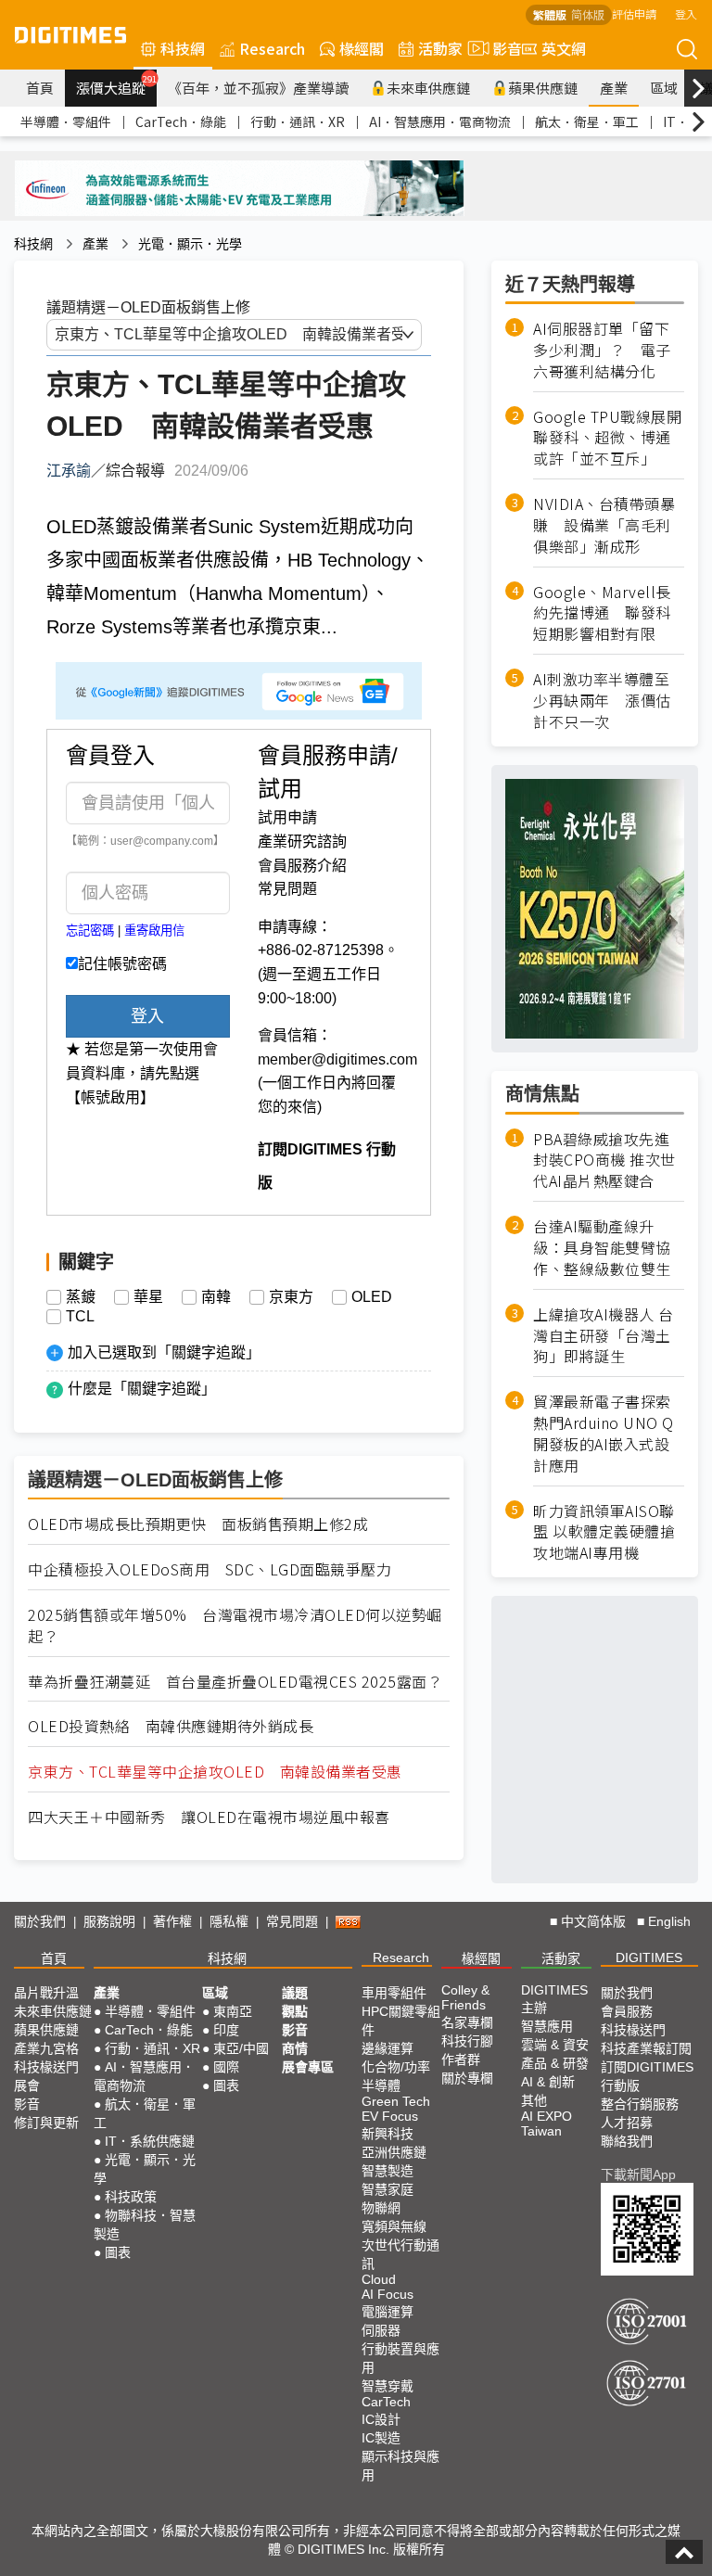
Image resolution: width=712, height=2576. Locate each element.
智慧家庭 (388, 2189)
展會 (27, 2085)
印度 (226, 2030)
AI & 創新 (548, 2082)
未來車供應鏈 (428, 88)
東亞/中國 (241, 2048)
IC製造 (381, 2438)
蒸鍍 (81, 1297)
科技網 (183, 48)
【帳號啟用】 (110, 1097)
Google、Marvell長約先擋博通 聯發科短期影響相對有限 (602, 613)
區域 (664, 88)
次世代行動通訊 (400, 2254)
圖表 (118, 2252)
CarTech (386, 2402)
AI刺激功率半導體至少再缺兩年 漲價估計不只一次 (602, 701)
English (669, 1921)
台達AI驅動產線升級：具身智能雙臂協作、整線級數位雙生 (602, 1248)
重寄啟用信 (154, 931)
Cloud (379, 2279)
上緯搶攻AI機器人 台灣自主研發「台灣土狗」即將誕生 (604, 1336)
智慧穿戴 (388, 2386)
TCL (80, 1317)
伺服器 (381, 2330)
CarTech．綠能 (181, 121)
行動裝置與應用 (400, 2358)
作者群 (461, 2060)
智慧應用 (547, 2026)
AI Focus (388, 2294)
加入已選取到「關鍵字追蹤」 (164, 1352)
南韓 (216, 1297)
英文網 (564, 48)
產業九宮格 (46, 2048)
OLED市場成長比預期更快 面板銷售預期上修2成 (198, 1524)
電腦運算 (388, 2312)
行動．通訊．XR (298, 121)
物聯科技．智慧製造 (145, 2225)
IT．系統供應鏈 (150, 2141)
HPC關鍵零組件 (401, 2021)
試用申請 (287, 817)
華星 (148, 1297)
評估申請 (634, 13)
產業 (614, 88)
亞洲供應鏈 (394, 2152)
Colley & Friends (465, 1997)
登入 (686, 13)
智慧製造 (388, 2171)
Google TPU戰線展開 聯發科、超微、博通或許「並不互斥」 (609, 438)
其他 (534, 2100)
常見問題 (287, 889)
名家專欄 (467, 2022)
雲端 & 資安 (555, 2045)
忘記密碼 (90, 931)
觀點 (295, 2011)
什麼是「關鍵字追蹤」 (142, 1389)
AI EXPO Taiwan (547, 2123)
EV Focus (390, 2116)
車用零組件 (394, 1993)
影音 (500, 48)
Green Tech (396, 2101)
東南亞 (233, 2011)
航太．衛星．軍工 (587, 121)
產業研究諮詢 (302, 842)
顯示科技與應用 (400, 2466)
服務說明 (109, 1921)
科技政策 (131, 2197)
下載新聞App (638, 2174)
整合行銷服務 (640, 2104)
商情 (295, 2048)
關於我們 (40, 1921)
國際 (226, 2067)
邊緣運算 (388, 2048)
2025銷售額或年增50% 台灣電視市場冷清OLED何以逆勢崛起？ (235, 1626)
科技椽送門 (46, 2067)
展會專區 (308, 2067)
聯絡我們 (627, 2141)
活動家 (440, 48)
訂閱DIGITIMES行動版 (647, 2076)
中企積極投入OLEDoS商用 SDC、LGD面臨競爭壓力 (210, 1569)
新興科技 (388, 2134)
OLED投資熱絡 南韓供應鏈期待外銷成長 (171, 1726)
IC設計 (381, 2419)
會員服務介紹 (302, 866)
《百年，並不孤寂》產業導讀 (258, 88)
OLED (372, 1297)
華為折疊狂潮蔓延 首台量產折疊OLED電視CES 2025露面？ (235, 1682)
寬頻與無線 (394, 2226)
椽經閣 (362, 48)
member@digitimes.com (337, 1059)
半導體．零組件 (66, 121)
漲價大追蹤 (116, 85)
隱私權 (229, 1921)
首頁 (40, 88)
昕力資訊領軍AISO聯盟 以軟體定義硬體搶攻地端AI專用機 (604, 1532)
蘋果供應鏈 (543, 88)
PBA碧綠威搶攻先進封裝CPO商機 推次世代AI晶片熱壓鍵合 (604, 1160)
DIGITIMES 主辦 (554, 1999)
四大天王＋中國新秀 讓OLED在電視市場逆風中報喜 (209, 1817)
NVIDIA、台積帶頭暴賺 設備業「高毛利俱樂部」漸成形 (604, 525)
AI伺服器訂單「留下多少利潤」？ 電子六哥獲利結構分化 (602, 350)
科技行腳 (467, 2041)
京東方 (291, 1297)
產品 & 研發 (555, 2063)
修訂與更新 (46, 2123)
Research (272, 48)
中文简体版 (593, 1921)
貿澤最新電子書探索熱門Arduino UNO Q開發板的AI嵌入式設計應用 (604, 1434)
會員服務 (627, 2011)
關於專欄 (467, 2078)
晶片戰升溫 (46, 1993)
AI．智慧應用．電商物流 (440, 121)
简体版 (588, 14)
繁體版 (550, 14)
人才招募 (627, 2123)
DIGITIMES (649, 1958)
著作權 (172, 1921)
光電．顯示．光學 (190, 244)
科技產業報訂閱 (646, 2048)
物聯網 (381, 2208)
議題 (295, 1993)
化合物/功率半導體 (396, 2076)
